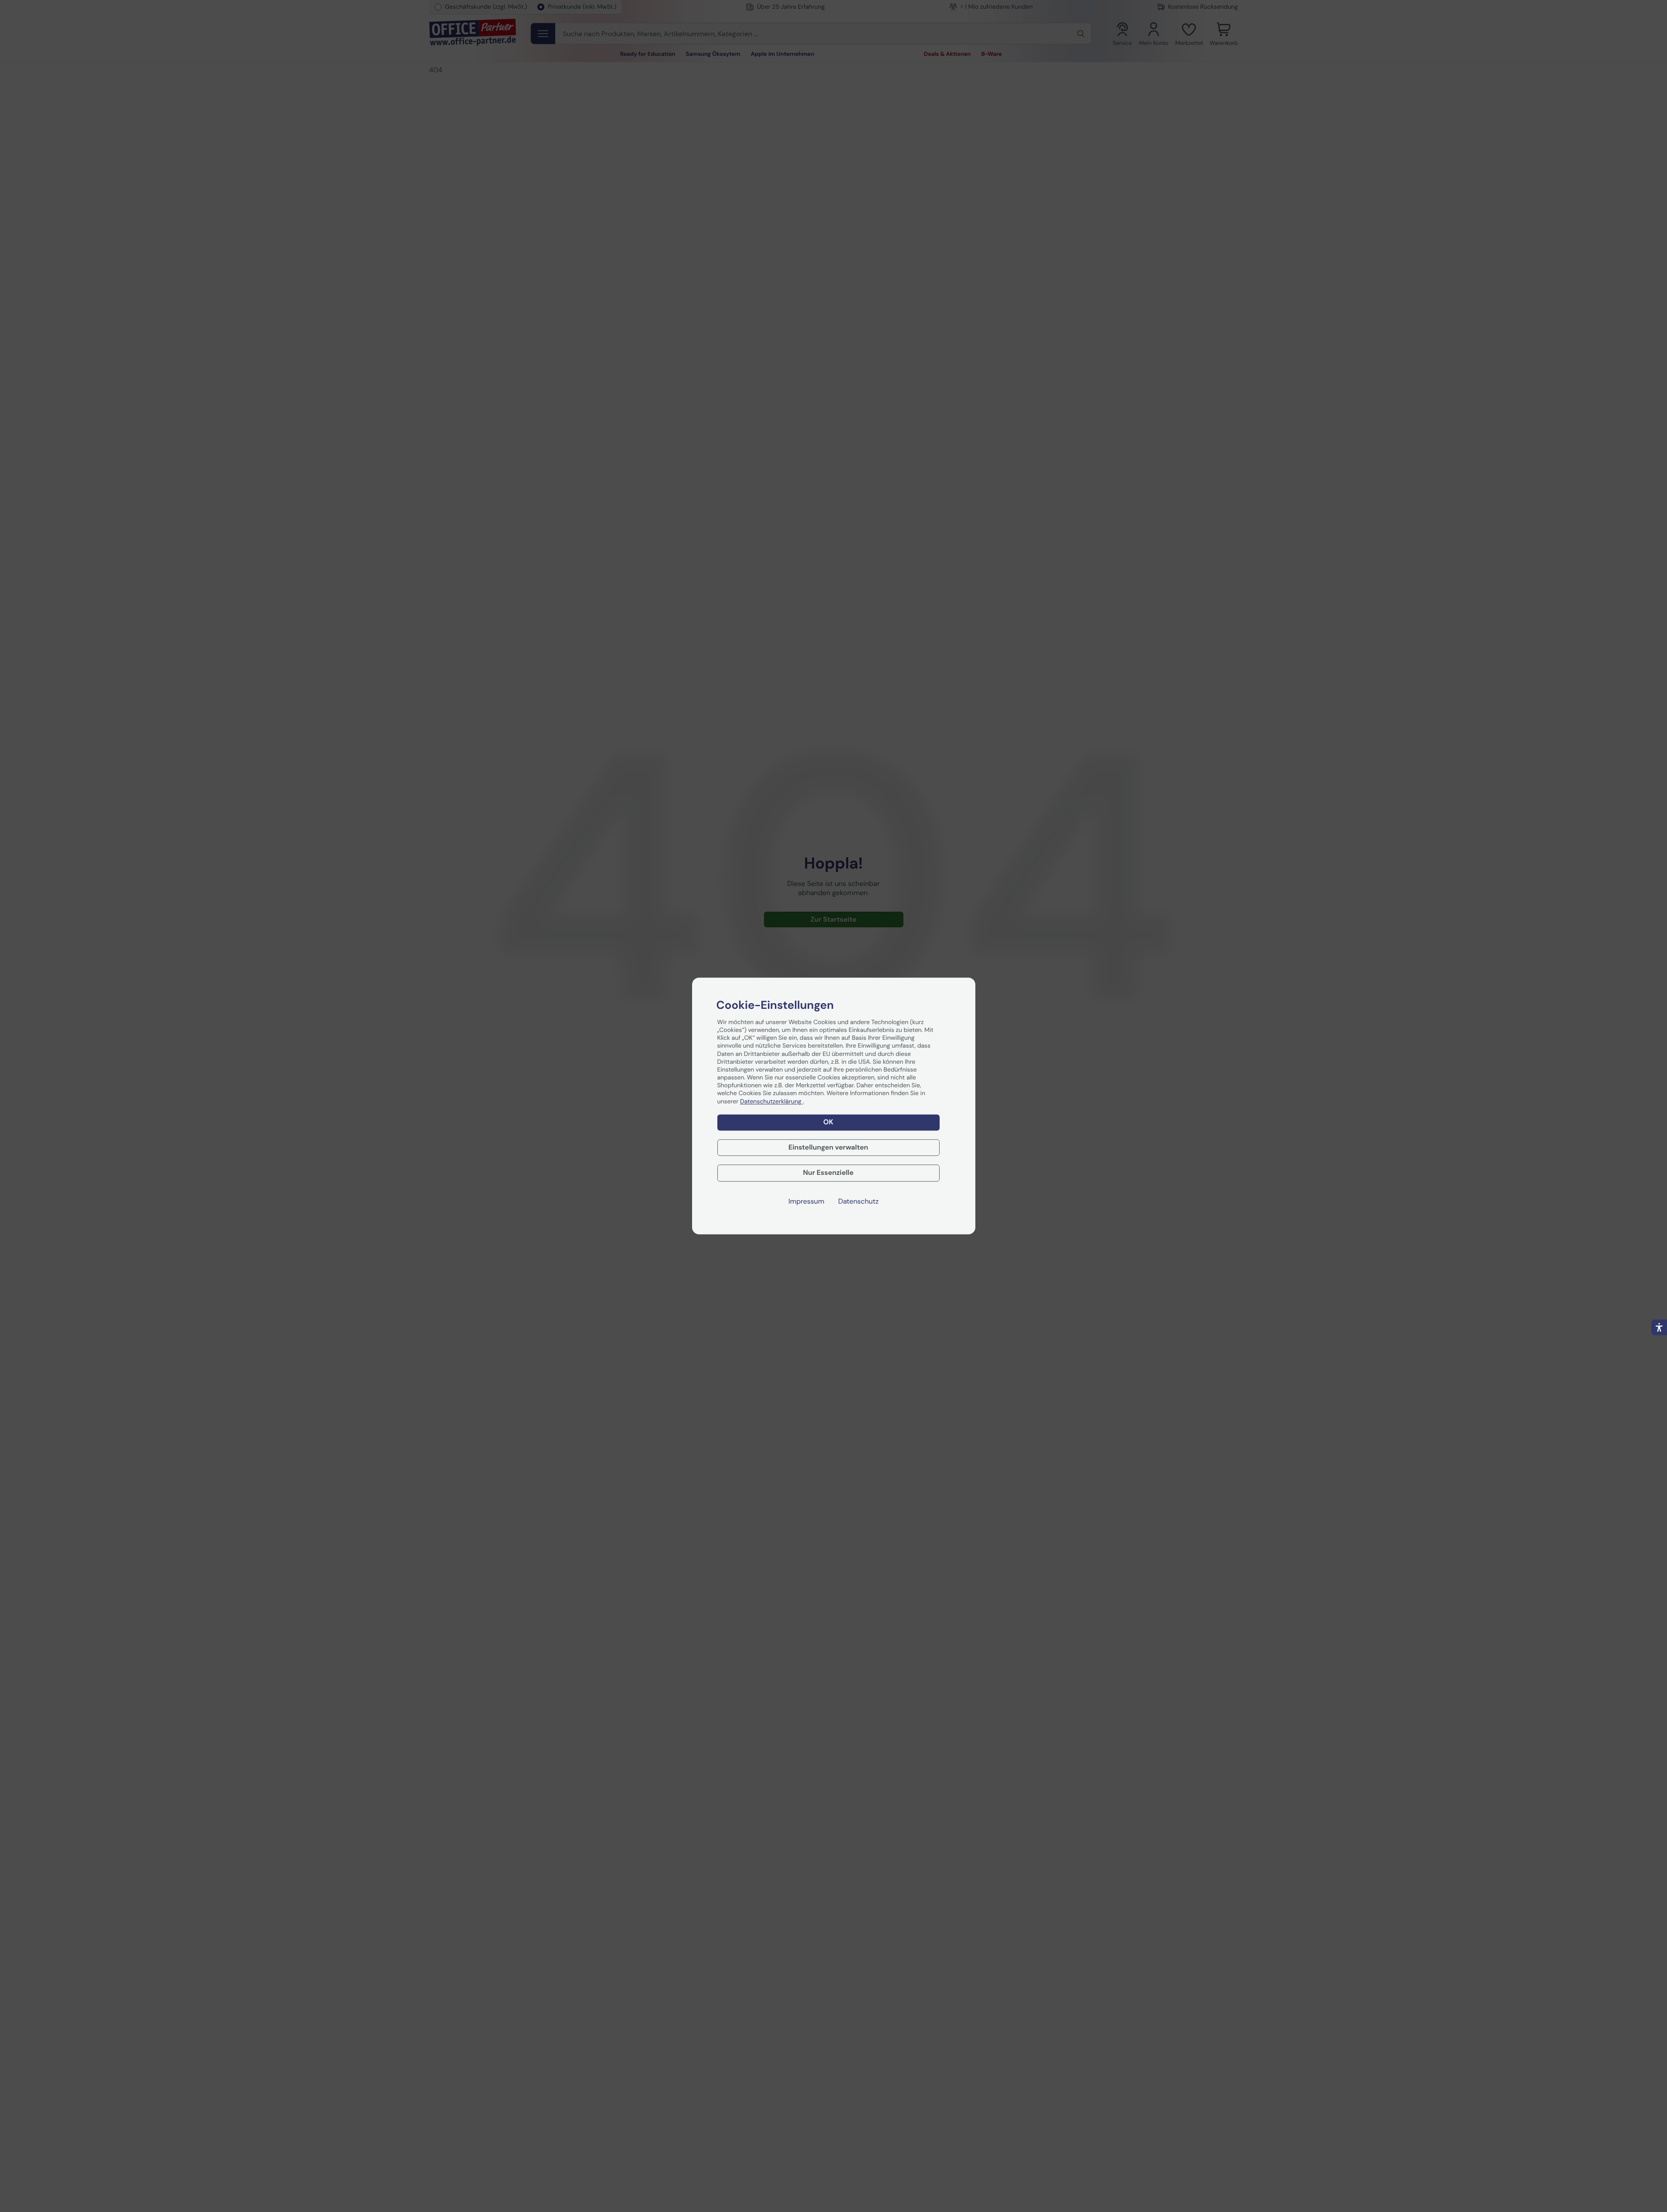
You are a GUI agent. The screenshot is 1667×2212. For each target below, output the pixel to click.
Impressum (806, 1202)
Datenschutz (858, 1202)
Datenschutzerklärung (771, 1102)
